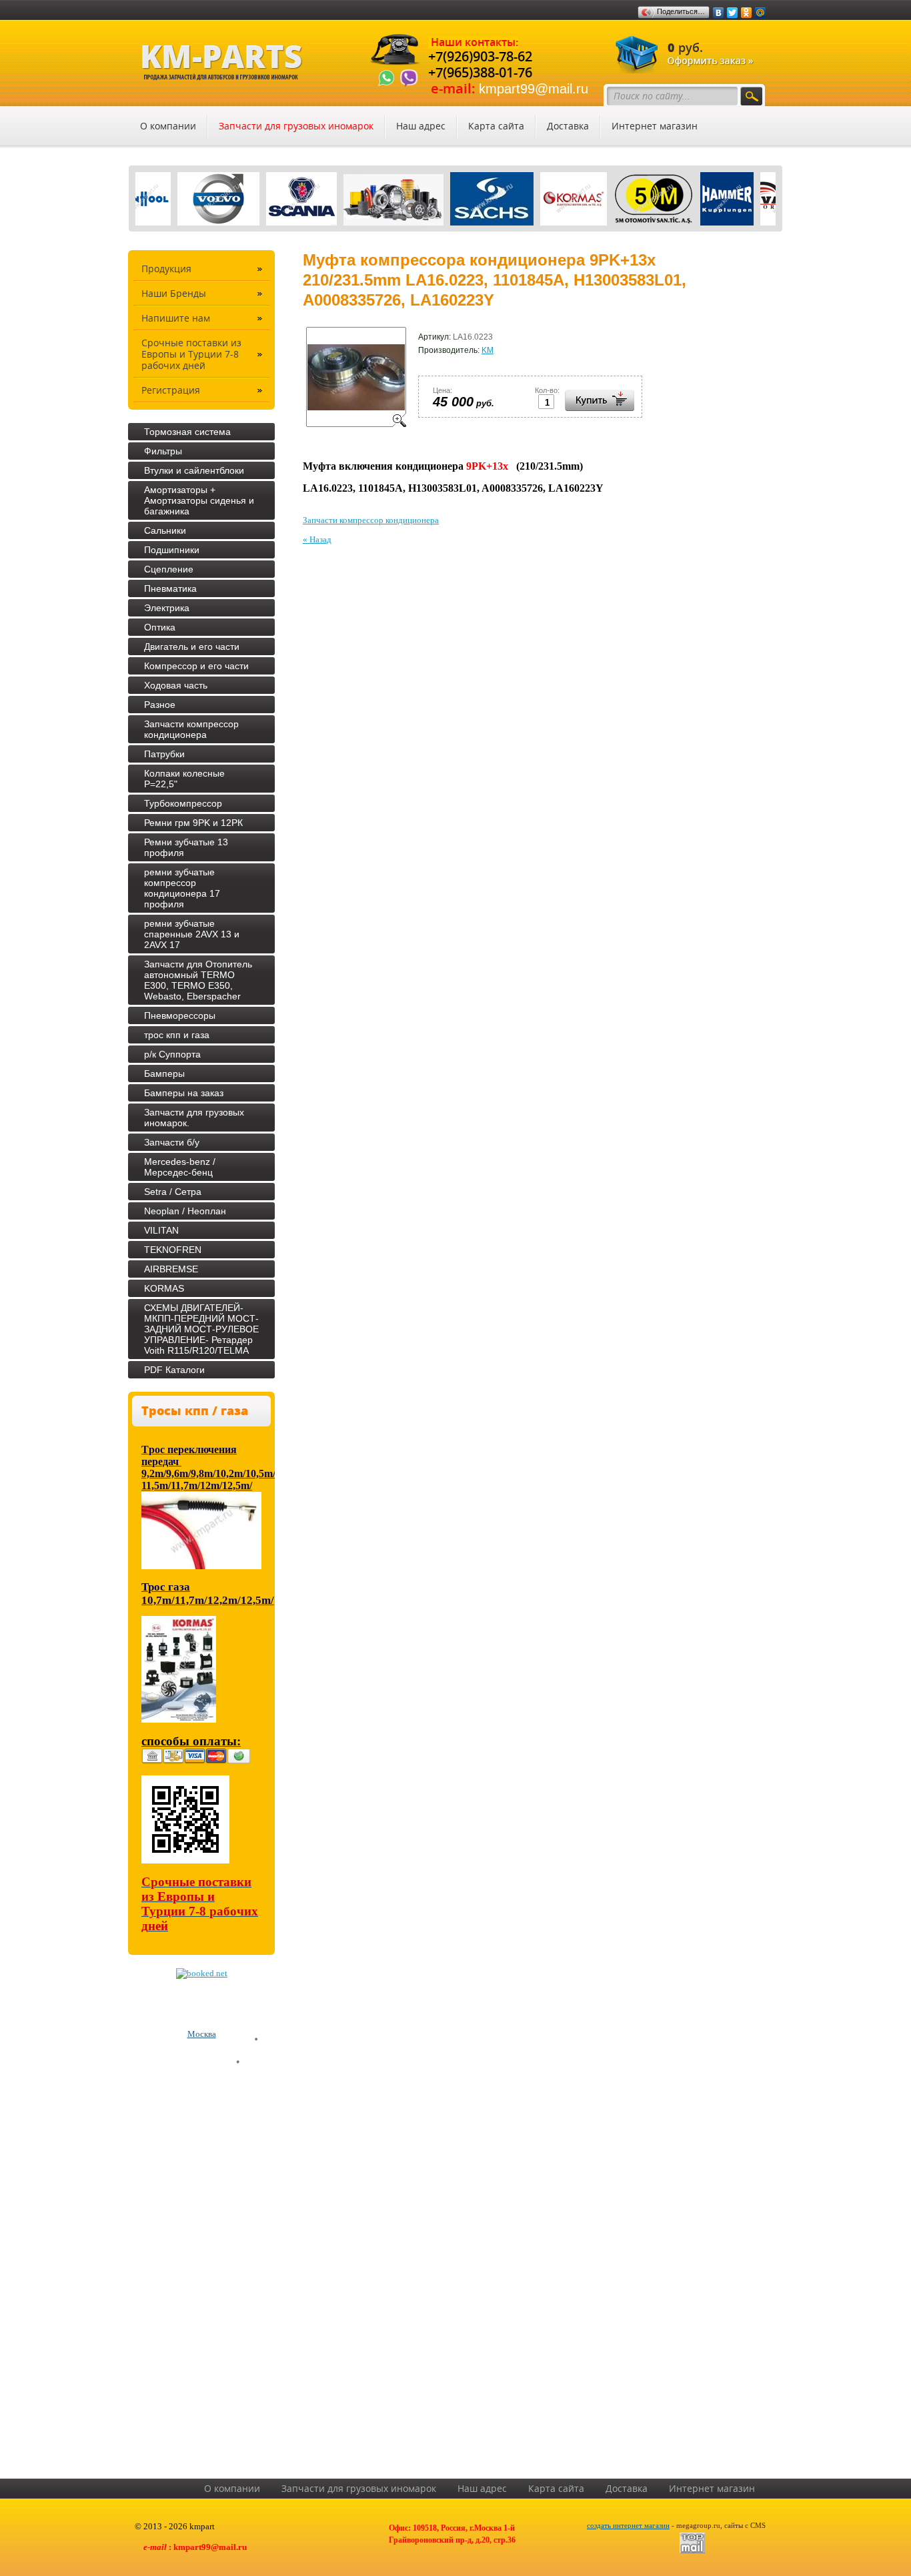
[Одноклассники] (747, 13)
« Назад (317, 539)
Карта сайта (496, 126)
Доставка (568, 126)
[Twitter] (733, 13)
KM (488, 350)
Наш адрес (421, 126)
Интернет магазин (655, 126)
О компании (168, 126)
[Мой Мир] (761, 13)
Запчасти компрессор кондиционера (371, 520)
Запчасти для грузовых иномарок (296, 126)
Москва (202, 2034)
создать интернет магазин (628, 2525)
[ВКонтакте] (719, 13)
